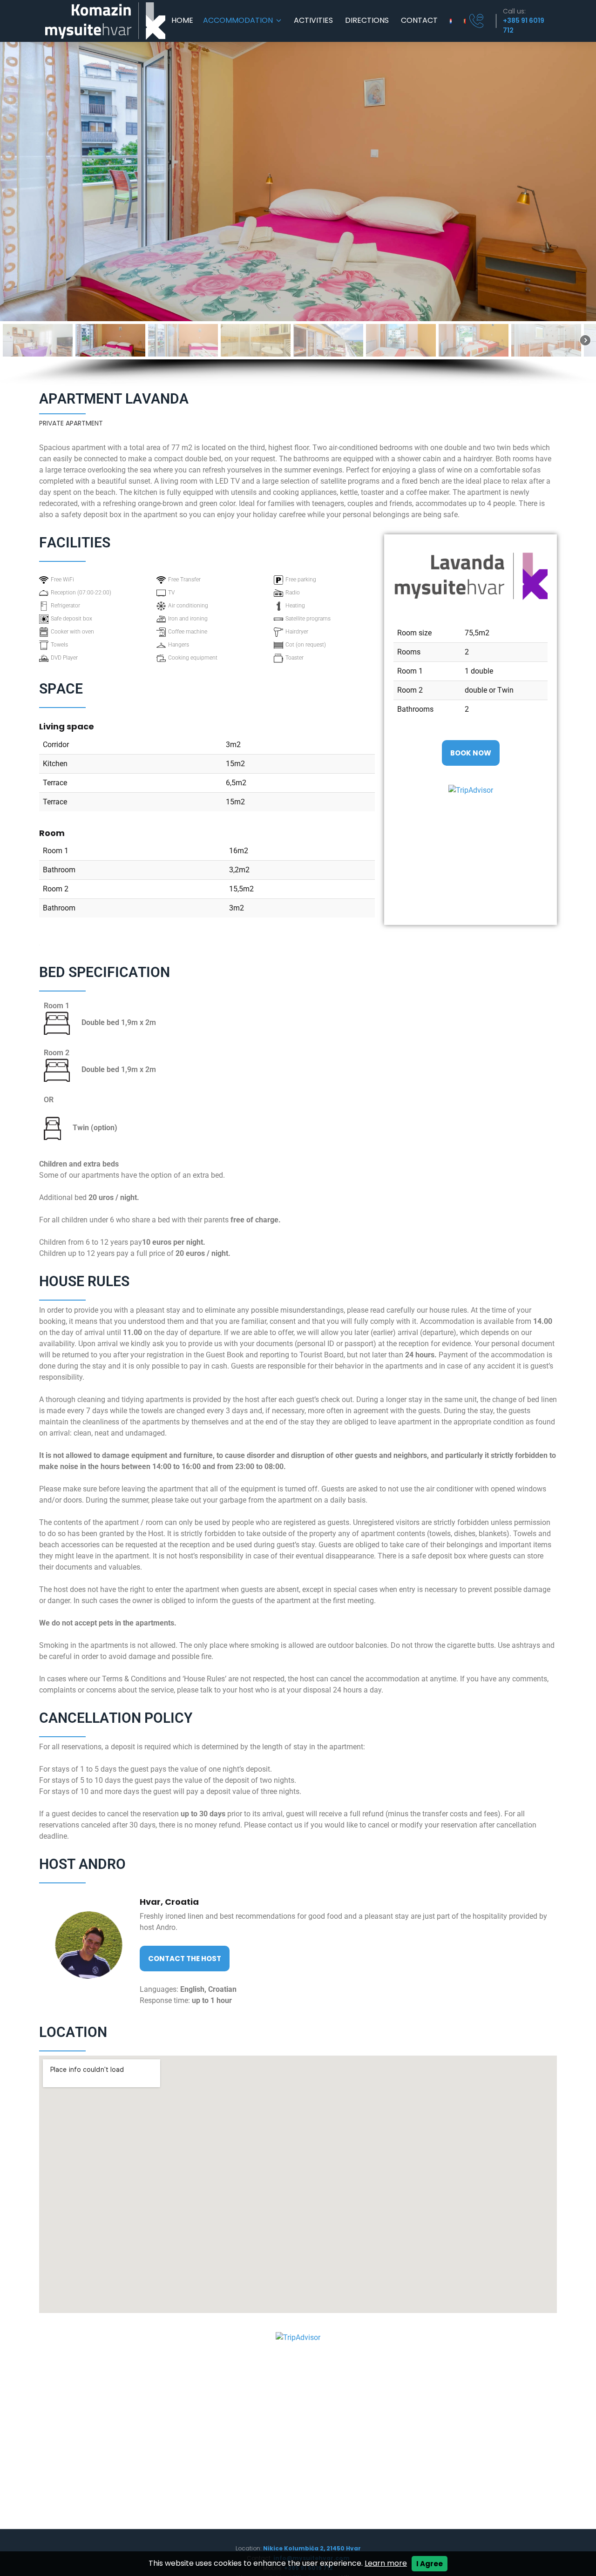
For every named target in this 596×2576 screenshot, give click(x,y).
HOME (182, 21)
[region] (298, 214)
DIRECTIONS (367, 21)
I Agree (430, 2564)
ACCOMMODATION (238, 21)
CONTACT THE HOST (185, 1959)
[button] (38, 340)
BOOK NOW (471, 753)
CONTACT (419, 21)
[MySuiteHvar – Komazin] (105, 21)
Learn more (386, 2563)
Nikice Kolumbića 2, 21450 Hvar (311, 2548)
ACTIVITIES (313, 21)
